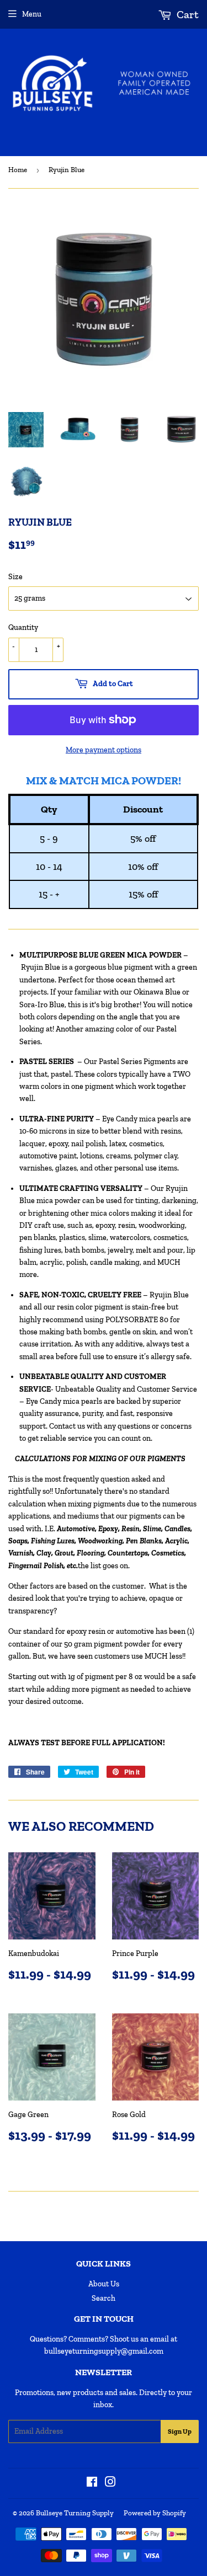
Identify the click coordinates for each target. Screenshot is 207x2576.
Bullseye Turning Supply (75, 2513)
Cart (187, 14)
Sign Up (180, 2431)
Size (15, 577)
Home (18, 170)
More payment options (104, 750)
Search (104, 2298)
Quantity (23, 627)
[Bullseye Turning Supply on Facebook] (92, 2484)
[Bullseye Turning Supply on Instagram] (110, 2484)
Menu (32, 14)
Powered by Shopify (155, 2513)
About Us (104, 2284)
